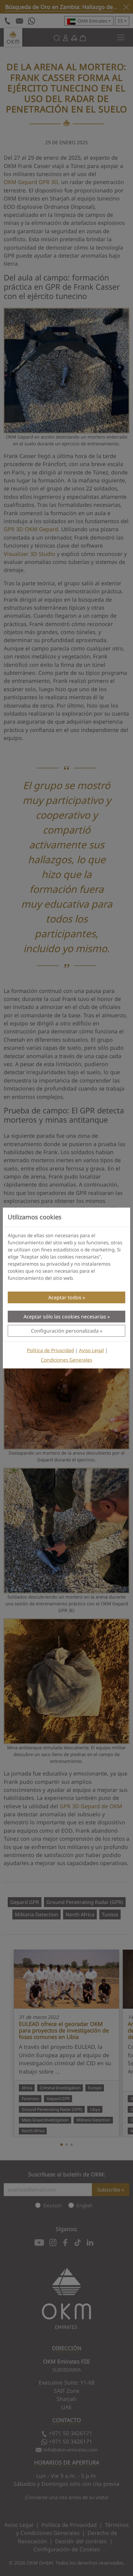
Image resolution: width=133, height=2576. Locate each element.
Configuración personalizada (65, 1331)
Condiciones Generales (66, 1360)
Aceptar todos (65, 1297)
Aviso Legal (91, 1350)
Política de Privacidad (50, 1350)
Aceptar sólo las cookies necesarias (65, 1317)
